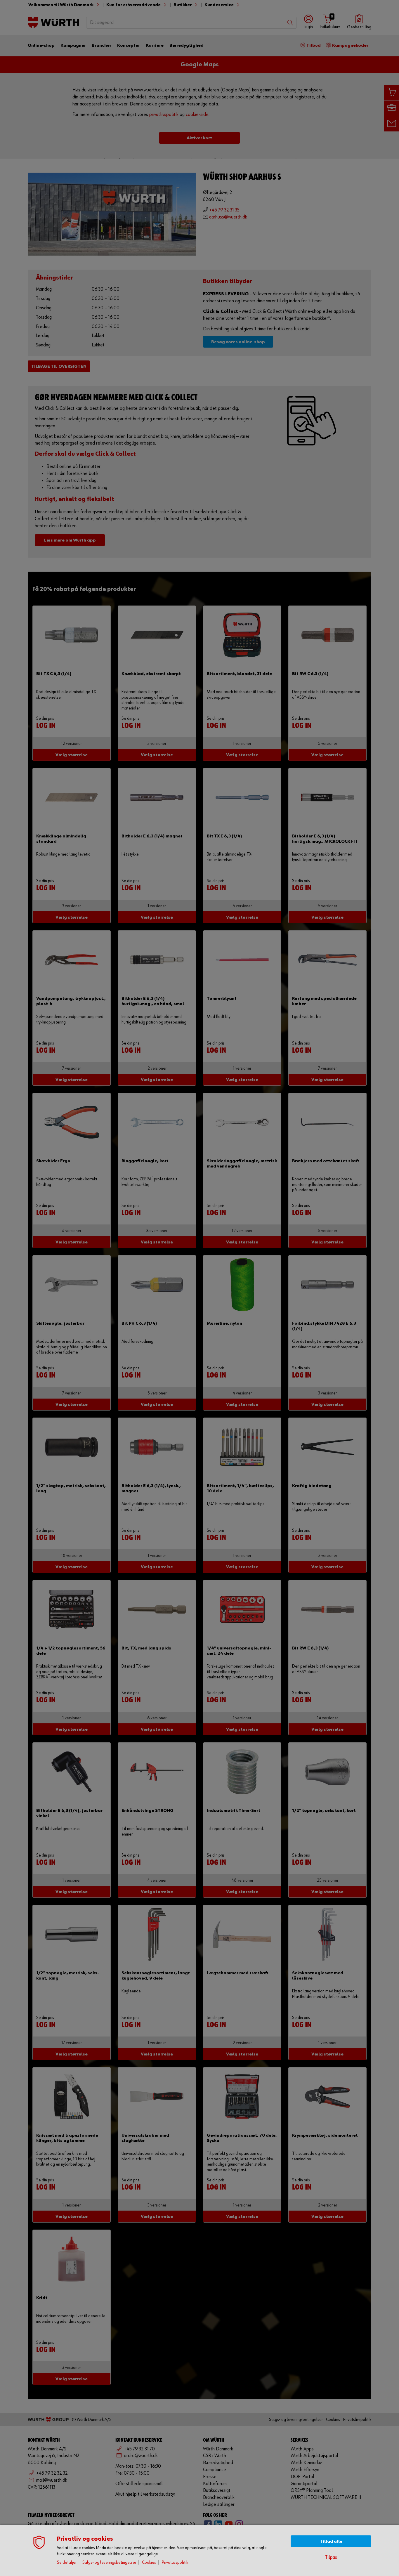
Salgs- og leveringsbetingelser (109, 2562)
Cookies (149, 2562)
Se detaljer (67, 2562)
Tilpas (331, 2557)
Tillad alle (331, 2541)
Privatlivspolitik (175, 2562)
